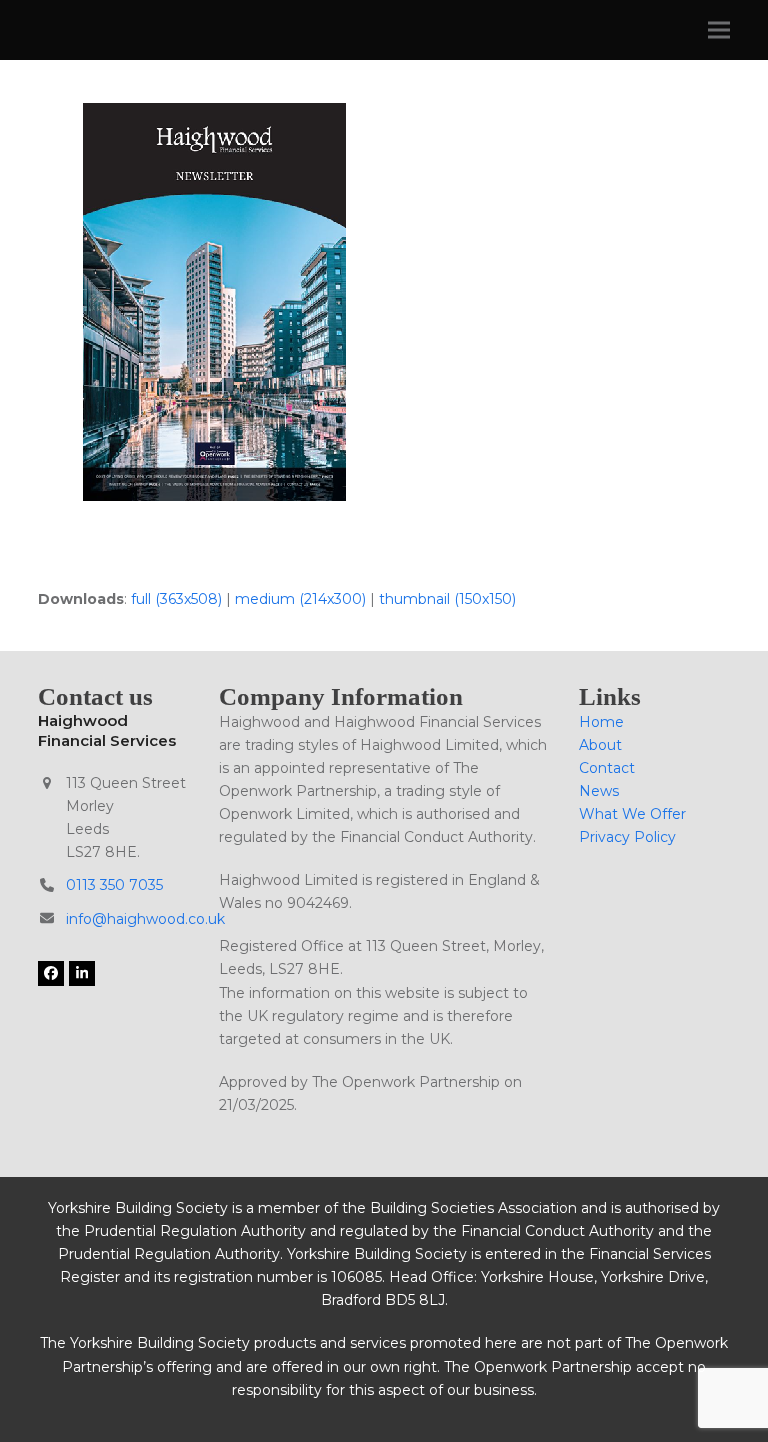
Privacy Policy (627, 837)
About (600, 745)
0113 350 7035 (114, 885)
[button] (719, 30)
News (599, 791)
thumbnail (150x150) (447, 599)
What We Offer (632, 814)
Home (601, 722)
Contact (607, 768)
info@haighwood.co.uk (145, 919)
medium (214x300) (300, 599)
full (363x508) (176, 599)
